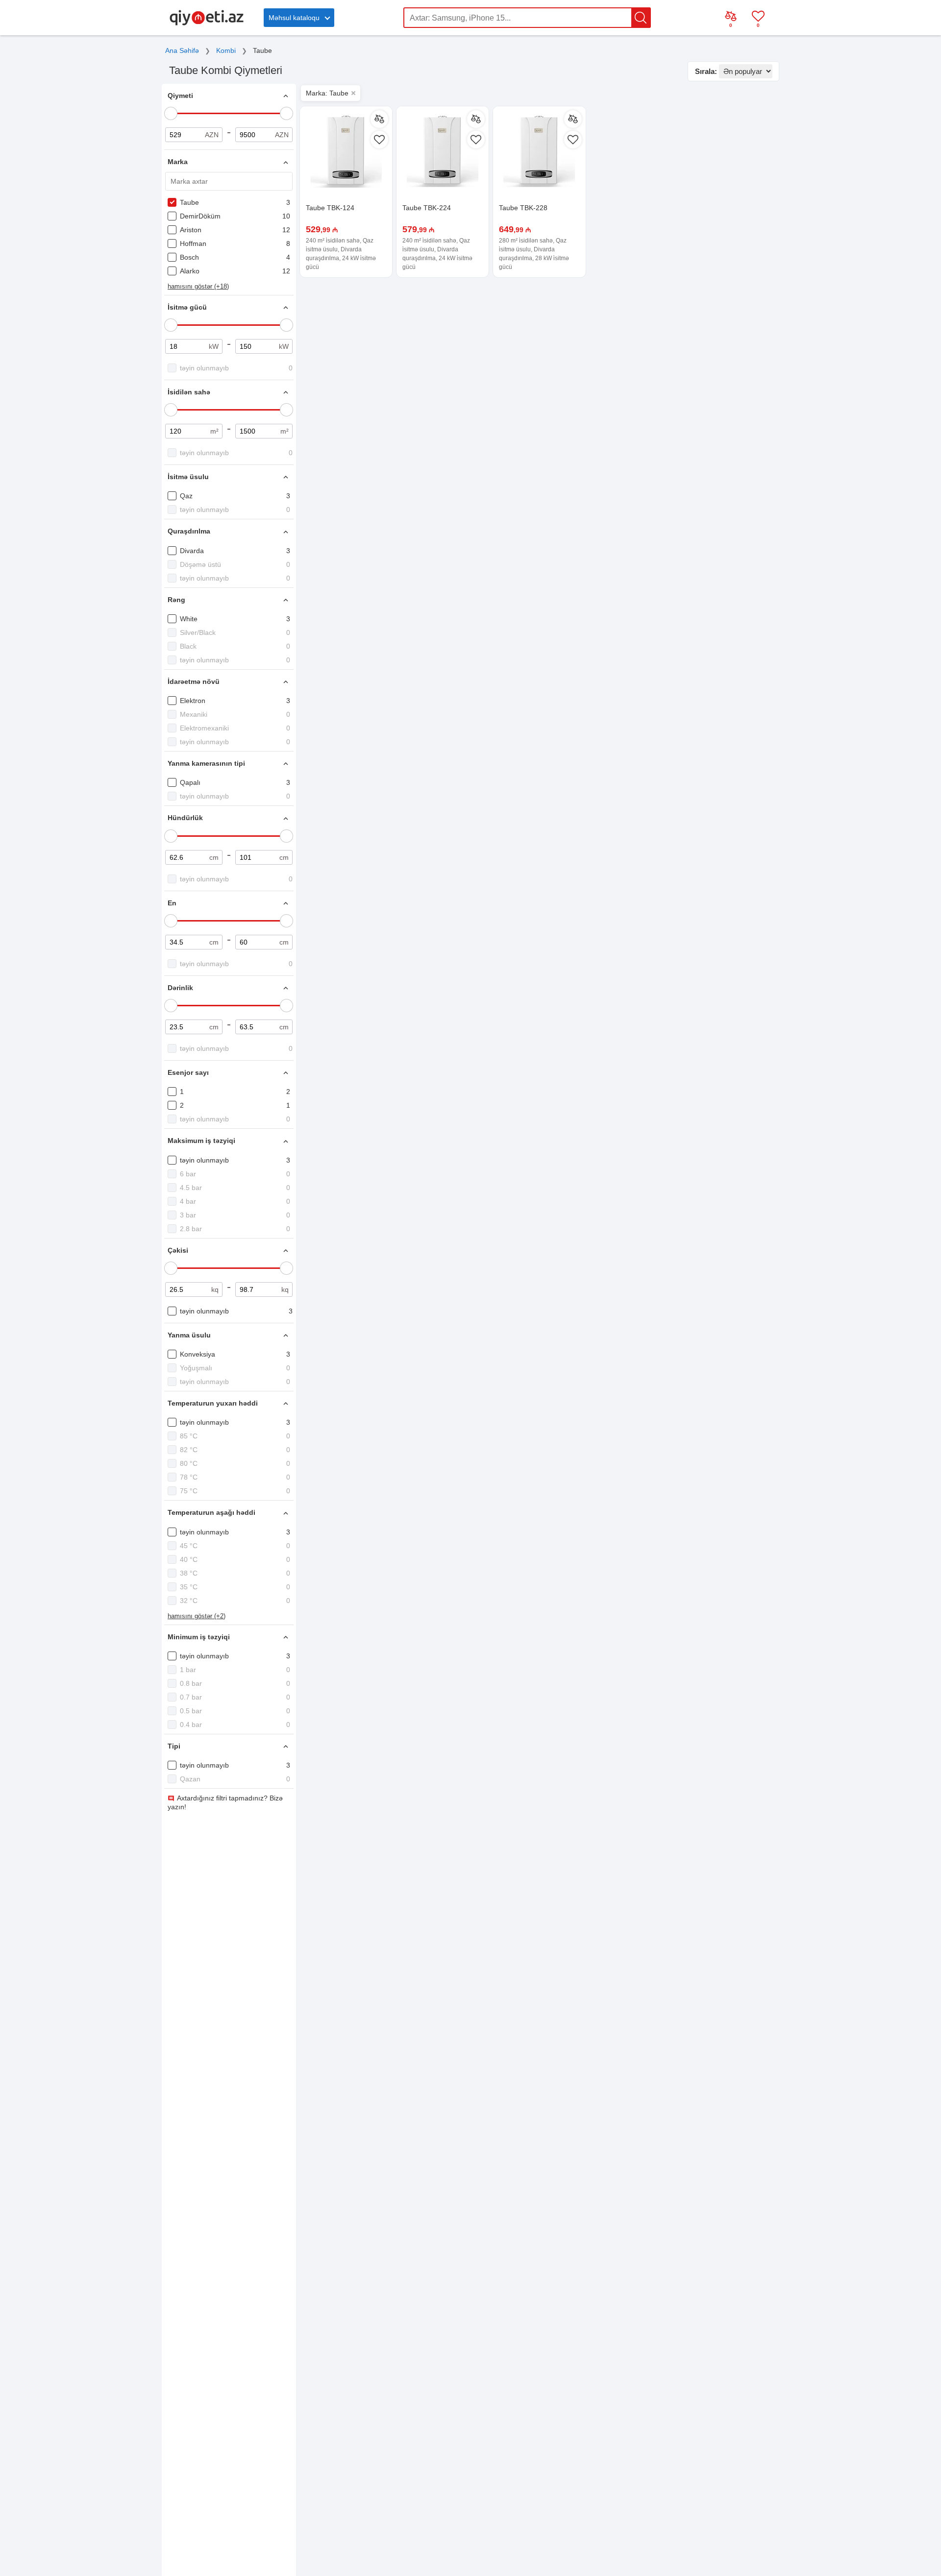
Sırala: (706, 71)
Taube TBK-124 (330, 208)
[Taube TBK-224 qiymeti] (443, 152)
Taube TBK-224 (427, 208)
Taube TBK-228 (523, 208)
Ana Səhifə (182, 50)
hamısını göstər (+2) (197, 1616)
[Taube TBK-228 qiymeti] (539, 152)
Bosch (189, 257)
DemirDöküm (200, 216)
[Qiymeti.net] (207, 24)
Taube (189, 202)
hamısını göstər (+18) (198, 286)
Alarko (190, 271)
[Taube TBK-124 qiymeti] (346, 152)
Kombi (226, 50)
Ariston (191, 230)
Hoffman (193, 243)
